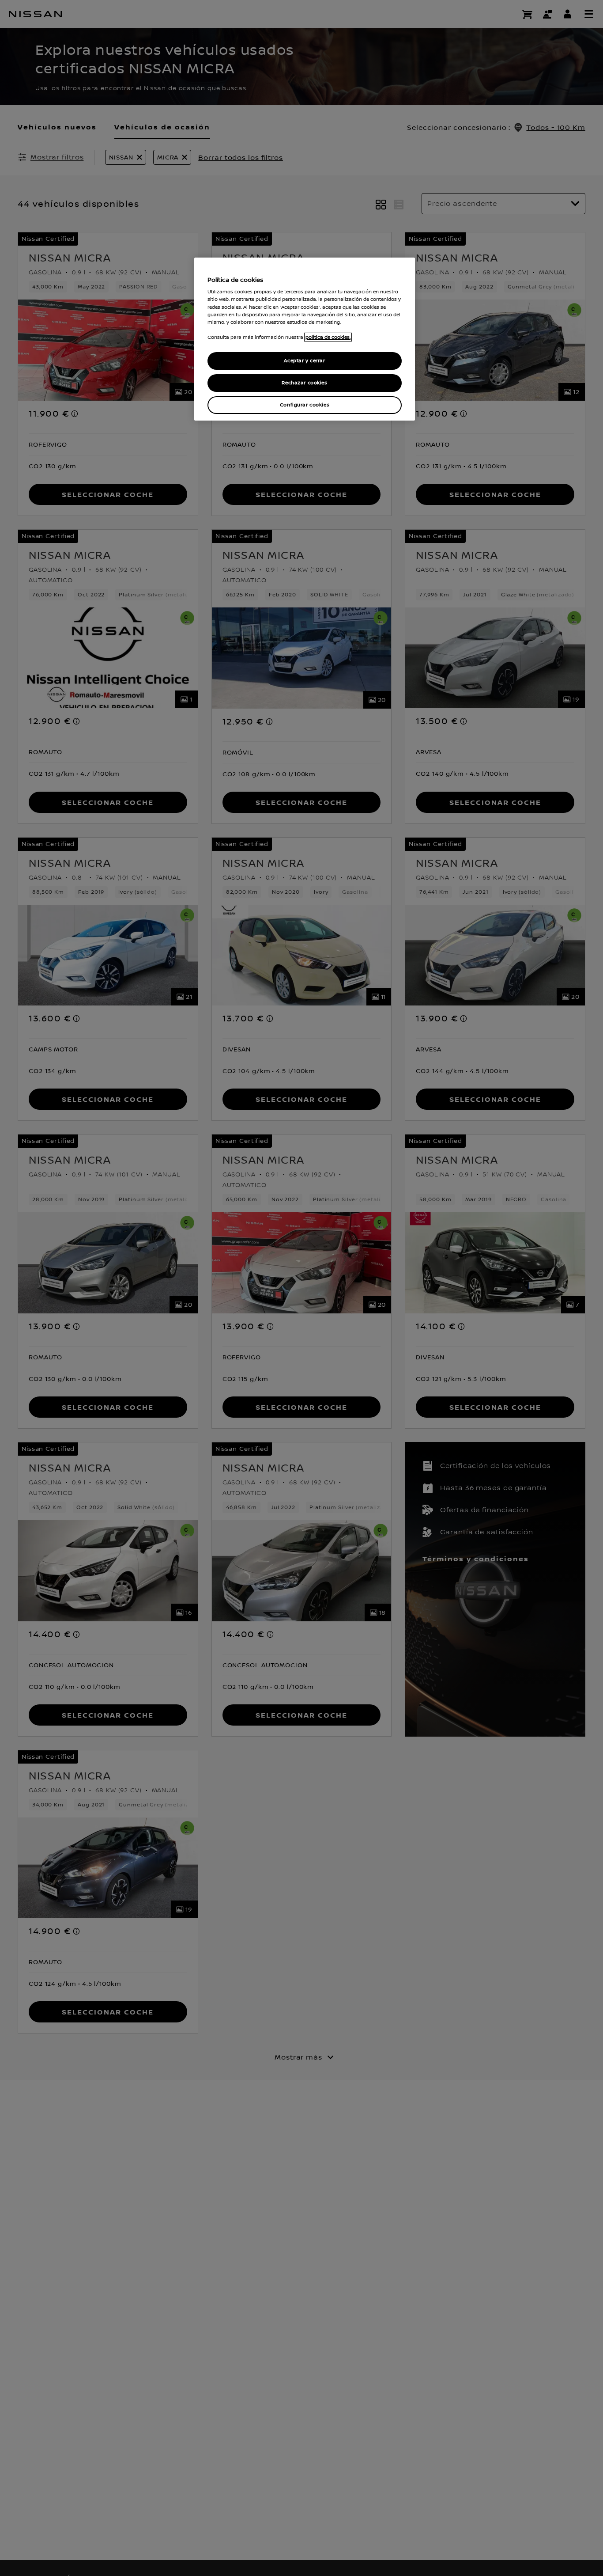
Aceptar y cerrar (304, 361)
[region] (305, 339)
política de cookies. (328, 337)
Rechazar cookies (304, 383)
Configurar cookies (305, 405)
